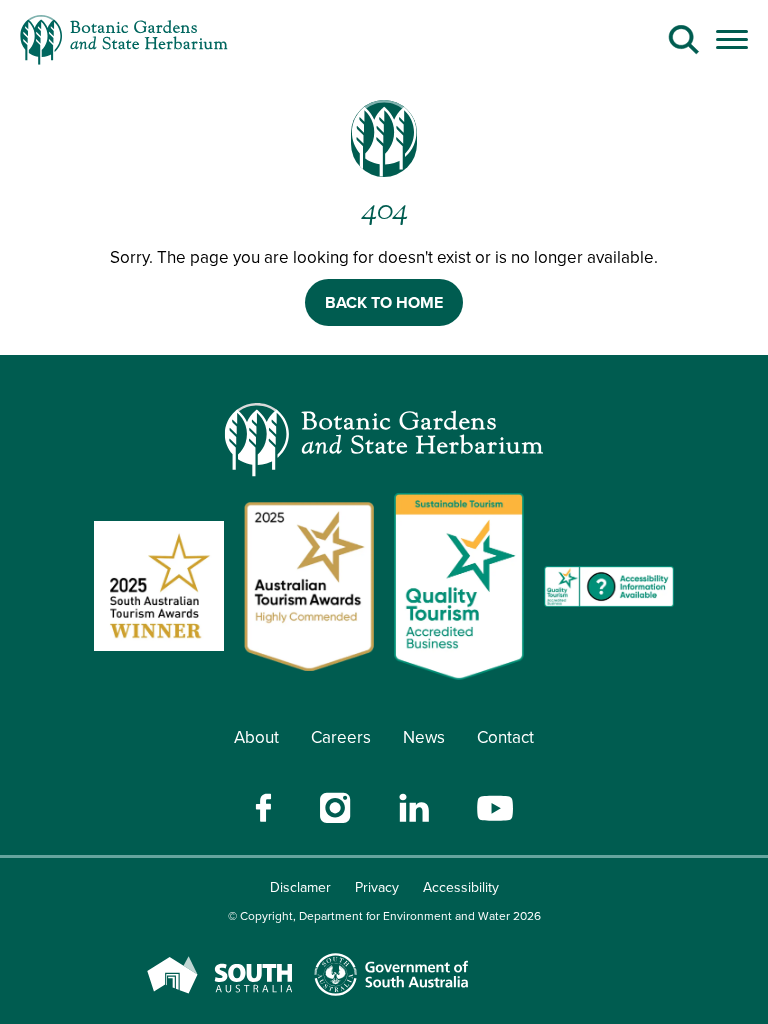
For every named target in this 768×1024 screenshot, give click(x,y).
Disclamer (300, 887)
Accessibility (461, 887)
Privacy (377, 887)
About (256, 737)
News (424, 737)
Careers (341, 737)
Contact (505, 737)
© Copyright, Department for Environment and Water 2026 (384, 916)
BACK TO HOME (384, 302)
